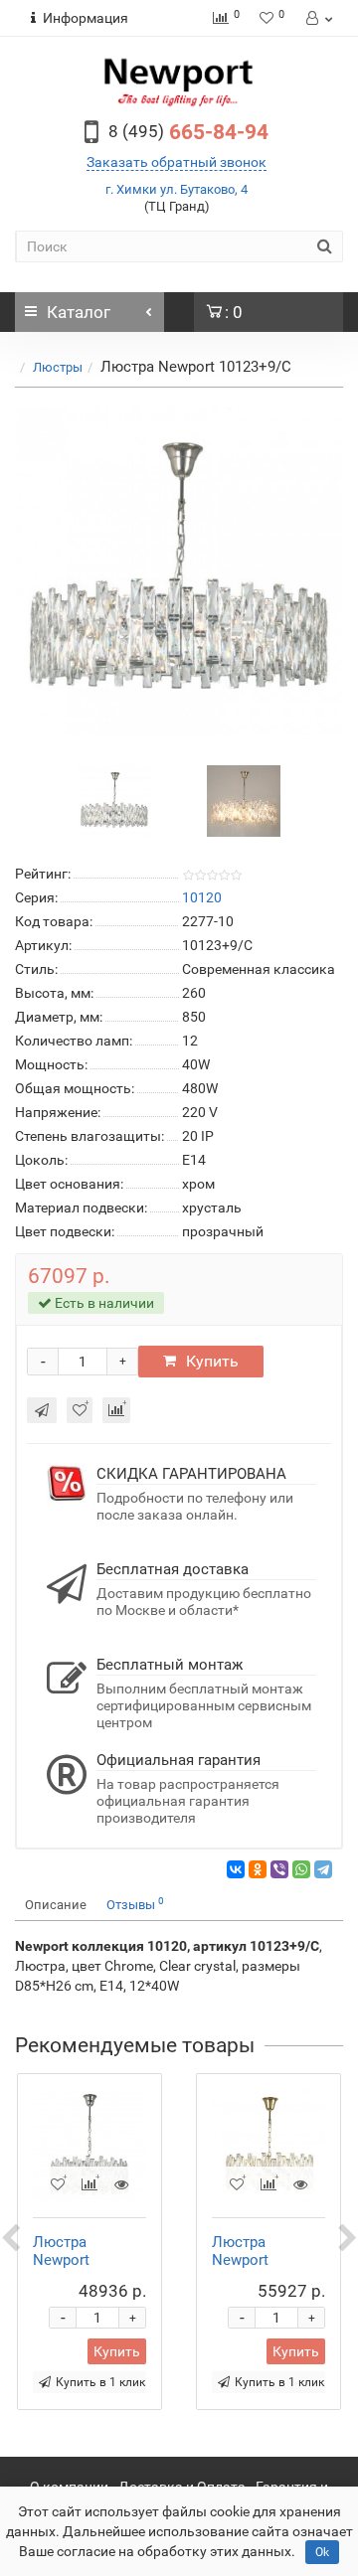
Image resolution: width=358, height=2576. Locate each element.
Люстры (58, 367)
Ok (322, 2552)
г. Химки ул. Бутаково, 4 (177, 189)
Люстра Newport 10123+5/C (69, 2260)
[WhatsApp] (301, 1869)
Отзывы (135, 1904)
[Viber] (279, 1869)
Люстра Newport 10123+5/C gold (265, 2260)
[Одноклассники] (258, 1869)
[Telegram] (323, 1869)
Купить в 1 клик (100, 2382)
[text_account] (318, 18)
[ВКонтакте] (236, 1869)
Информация (86, 18)
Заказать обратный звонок (177, 162)
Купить (212, 1361)
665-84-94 (188, 132)
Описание (56, 1905)
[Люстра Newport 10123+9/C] (179, 571)
